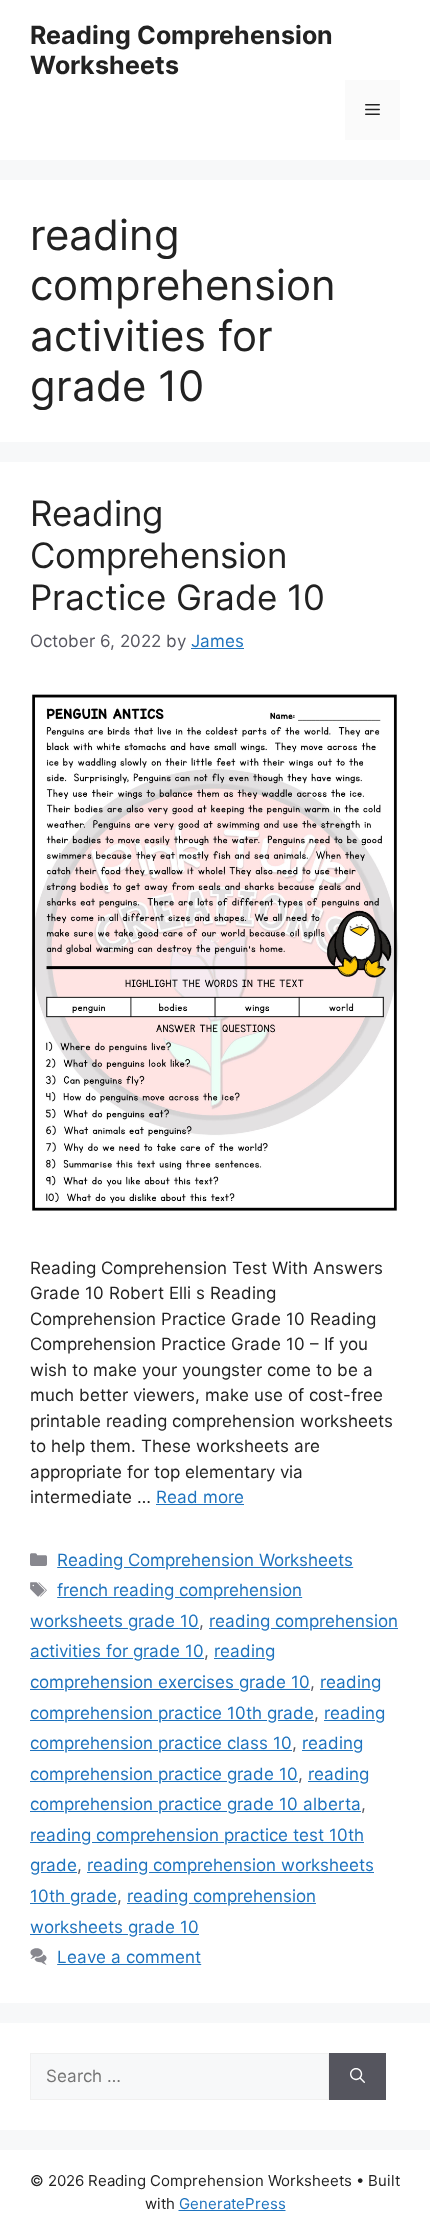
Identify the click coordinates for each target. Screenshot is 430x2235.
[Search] (357, 2077)
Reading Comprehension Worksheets (205, 1560)
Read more (200, 1497)
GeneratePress (232, 2203)
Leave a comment (129, 1957)
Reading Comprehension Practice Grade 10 (177, 555)
